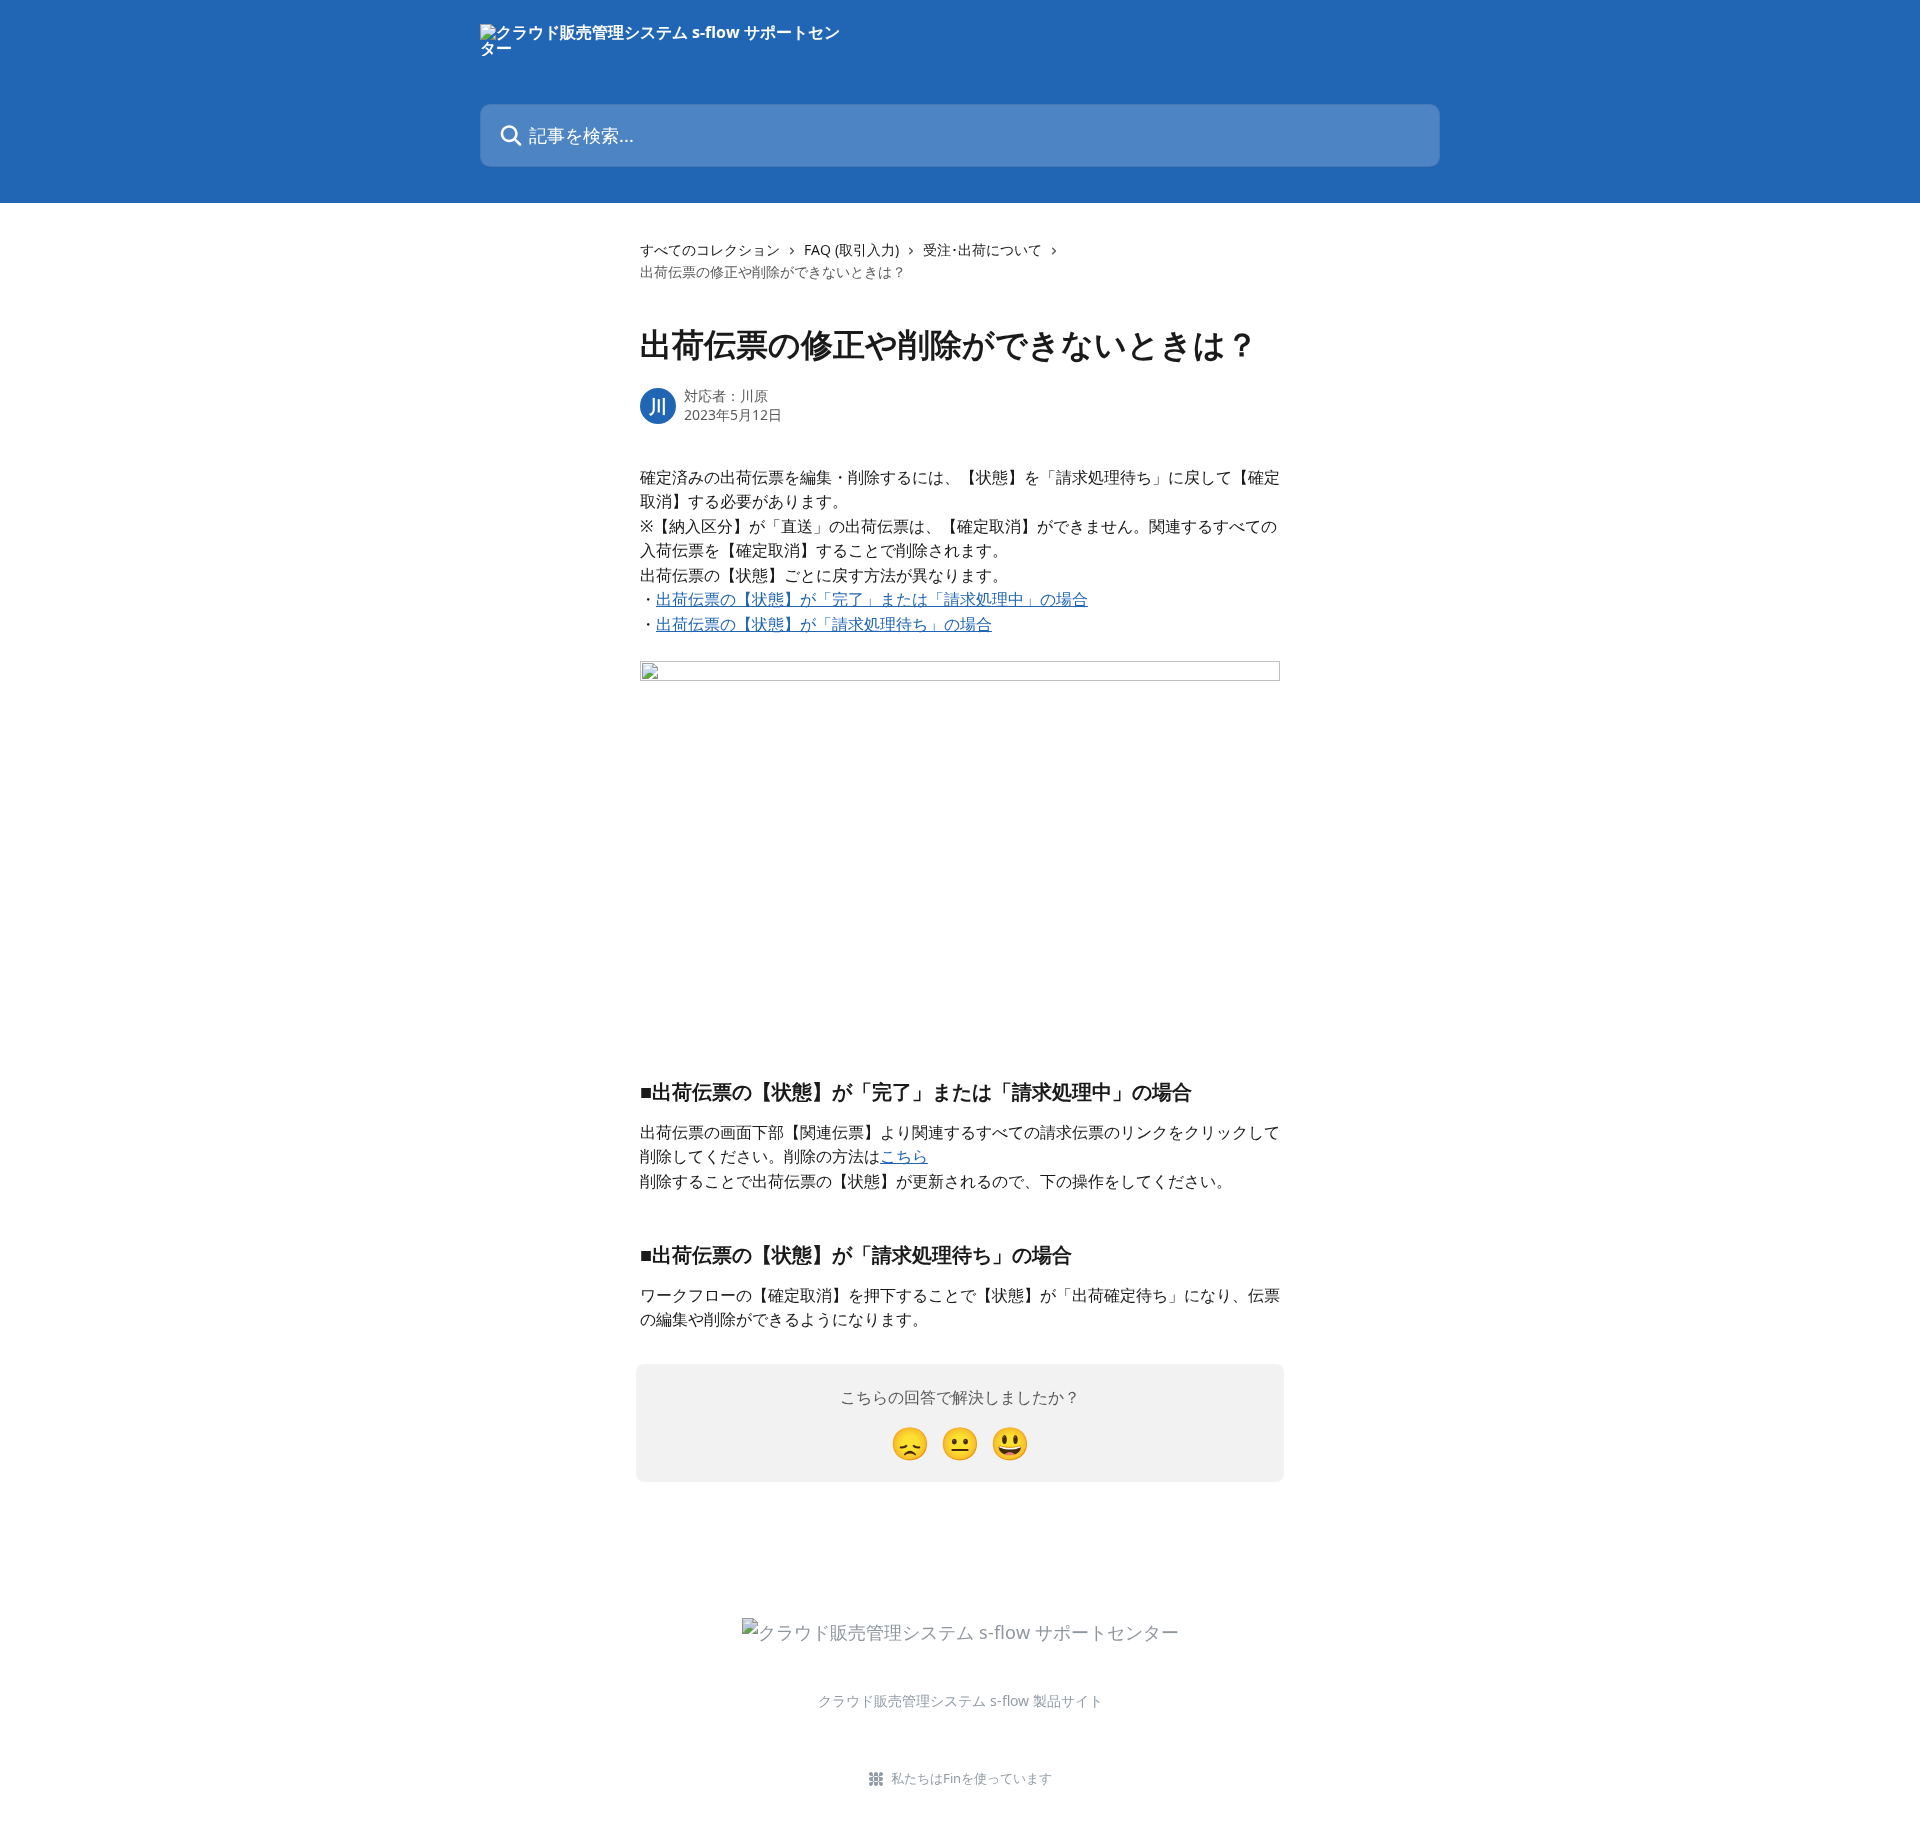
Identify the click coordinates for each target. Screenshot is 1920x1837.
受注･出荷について (982, 249)
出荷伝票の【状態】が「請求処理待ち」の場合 (824, 624)
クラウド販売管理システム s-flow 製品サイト (960, 1700)
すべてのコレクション (710, 249)
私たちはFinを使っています (971, 1778)
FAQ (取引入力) (851, 249)
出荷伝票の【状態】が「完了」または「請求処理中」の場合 (872, 599)
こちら (904, 1156)
